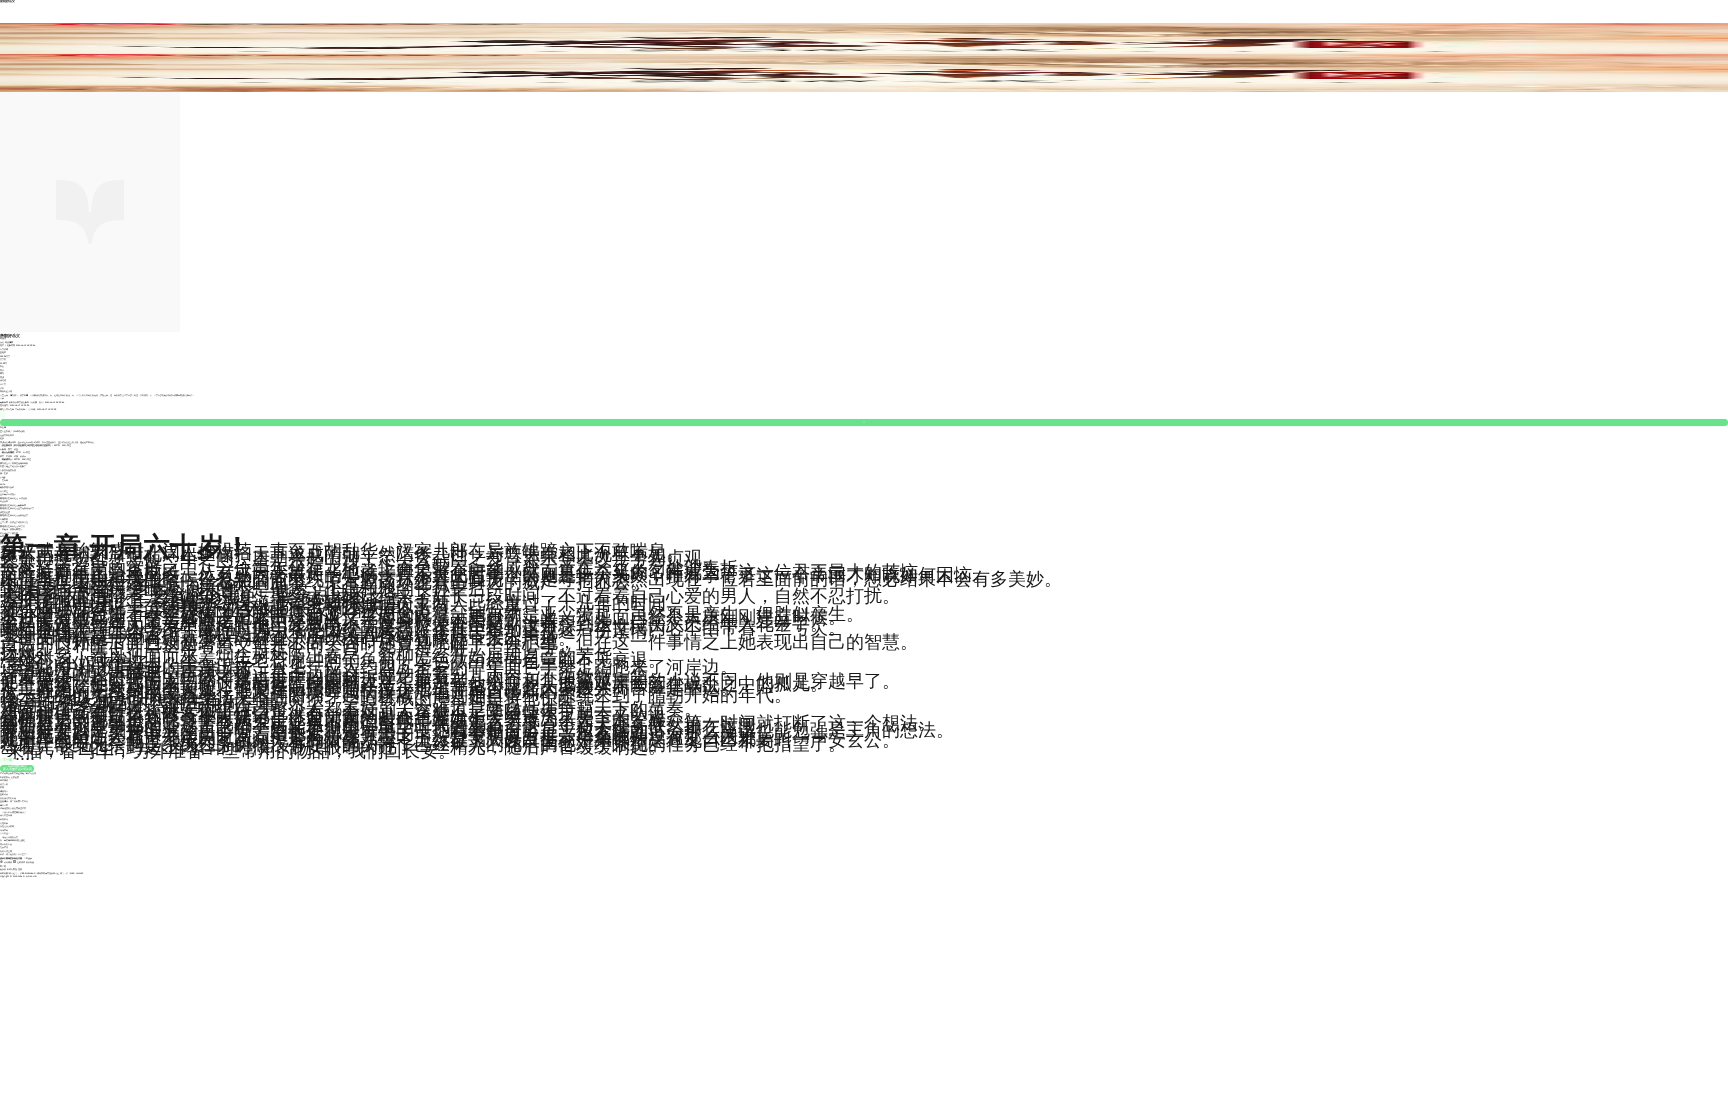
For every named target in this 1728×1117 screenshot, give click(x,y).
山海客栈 (4, 519)
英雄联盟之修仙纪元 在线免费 (13, 498)
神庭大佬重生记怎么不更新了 (13, 466)
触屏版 (3, 869)
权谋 (2, 787)
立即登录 (27, 858)
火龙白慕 (4, 823)
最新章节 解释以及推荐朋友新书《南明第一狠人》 (22, 402)
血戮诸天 (4, 794)
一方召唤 (4, 480)
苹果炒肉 (4, 819)
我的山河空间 (6, 851)
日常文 (3, 384)
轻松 (2, 388)
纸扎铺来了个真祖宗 (9, 533)
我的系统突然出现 (8, 798)
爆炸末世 (4, 805)
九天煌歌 (4, 847)
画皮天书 (4, 501)
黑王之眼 (4, 473)
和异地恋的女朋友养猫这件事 (13, 808)
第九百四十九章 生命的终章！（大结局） (18, 409)
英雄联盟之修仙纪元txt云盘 (12, 526)
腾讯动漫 (30, 862)
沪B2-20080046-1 (27, 873)
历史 (2, 342)
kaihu (2, 484)
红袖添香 (21, 862)
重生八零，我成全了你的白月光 (14, 522)
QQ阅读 (8, 862)
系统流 (3, 380)
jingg (2, 477)
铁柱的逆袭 (5, 512)
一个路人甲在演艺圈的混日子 (13, 812)
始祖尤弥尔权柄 (7, 826)
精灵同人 (4, 791)
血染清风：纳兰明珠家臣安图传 (14, 801)
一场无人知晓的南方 (9, 837)
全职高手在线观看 (8, 494)
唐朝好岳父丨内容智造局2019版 (14, 463)
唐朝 (2, 373)
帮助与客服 (12, 869)
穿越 (2, 377)
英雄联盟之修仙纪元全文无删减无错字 (17, 508)
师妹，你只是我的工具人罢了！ (14, 854)
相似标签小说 (6, 391)
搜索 (20, 869)
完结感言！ (5, 405)
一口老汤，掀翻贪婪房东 (11, 529)
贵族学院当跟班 (7, 487)
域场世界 (4, 830)
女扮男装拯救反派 (8, 470)
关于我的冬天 (6, 844)
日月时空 (4, 491)
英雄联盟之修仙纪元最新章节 (13, 505)
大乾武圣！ (5, 833)
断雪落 (3, 338)
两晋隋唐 (9, 342)
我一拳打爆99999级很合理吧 (12, 840)
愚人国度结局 (6, 815)
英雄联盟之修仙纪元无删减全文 (14, 515)
